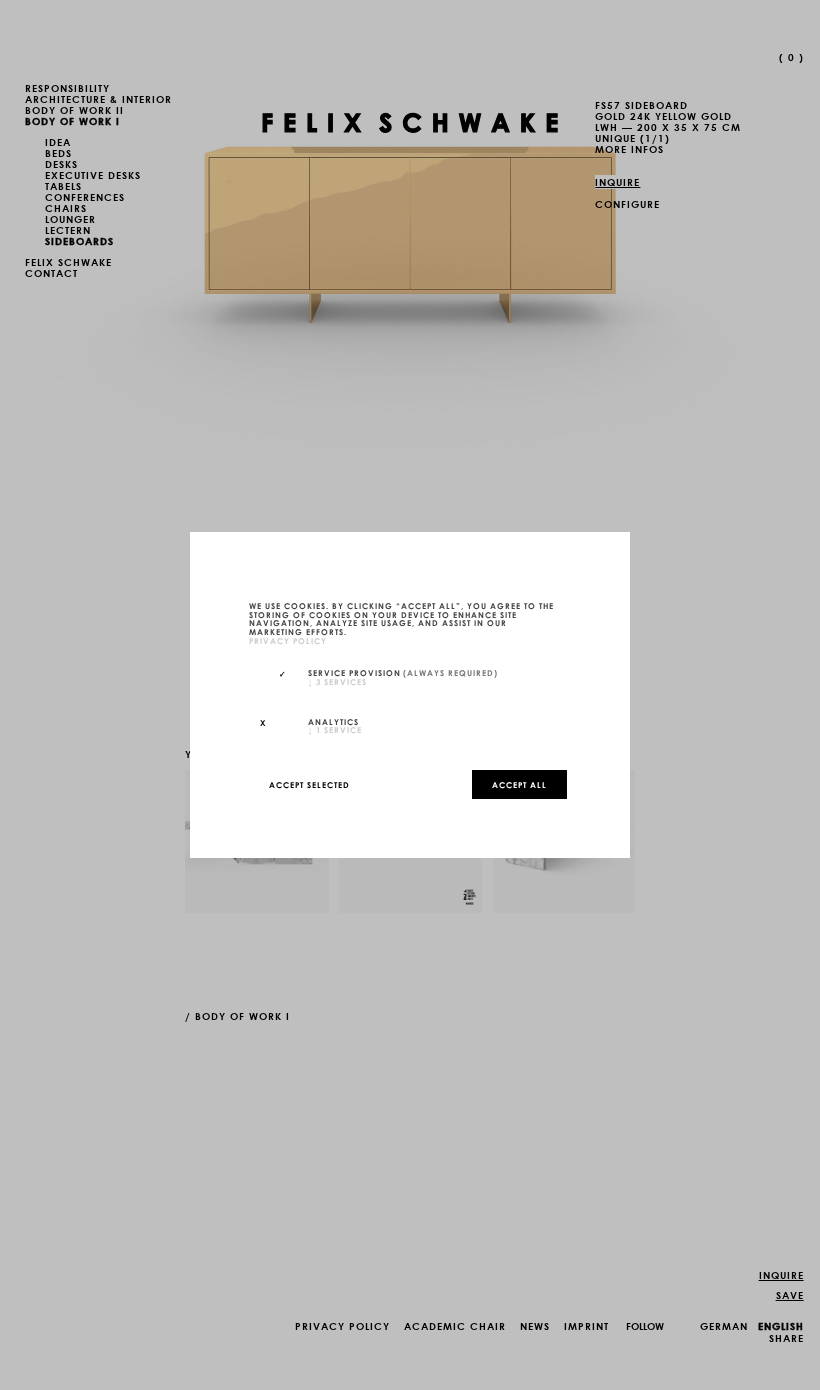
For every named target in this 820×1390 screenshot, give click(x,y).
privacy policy (288, 640)
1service (335, 729)
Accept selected (309, 784)
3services (337, 681)
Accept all (519, 784)
